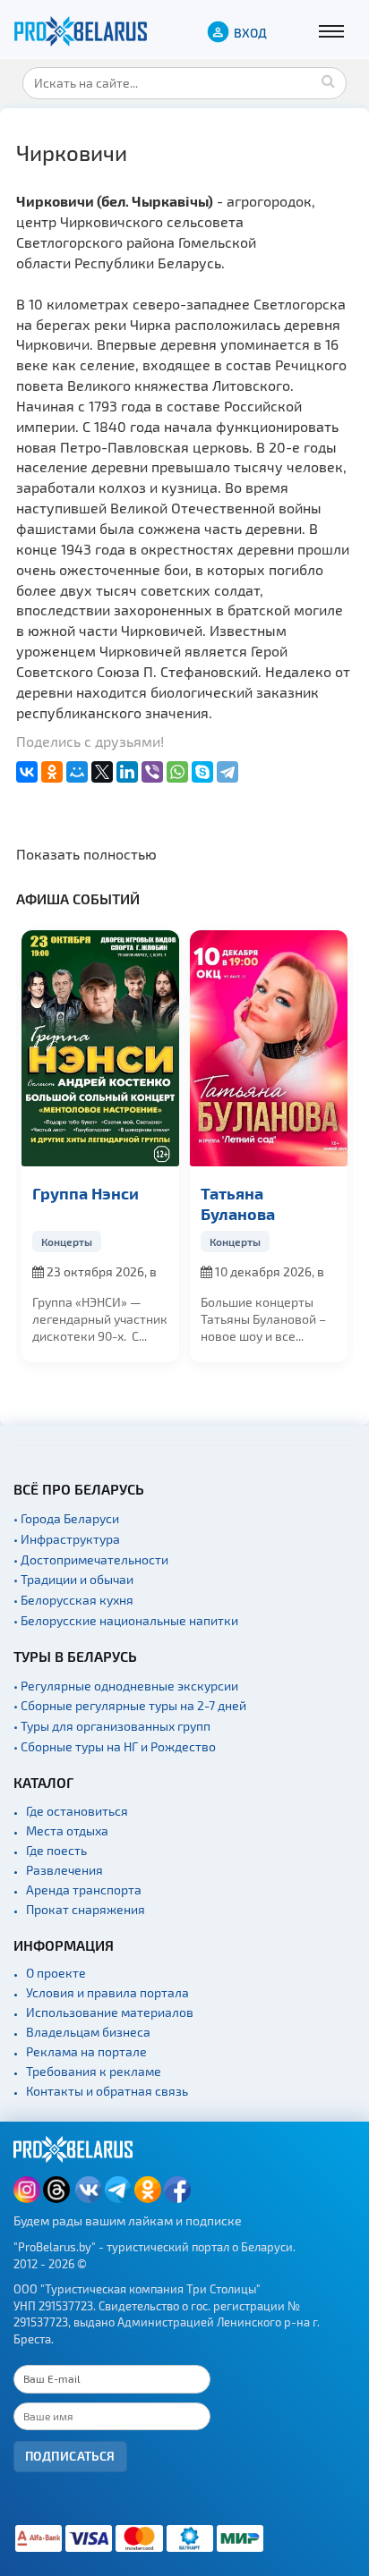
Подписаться (70, 2456)
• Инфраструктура (67, 1539)
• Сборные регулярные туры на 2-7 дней (130, 1705)
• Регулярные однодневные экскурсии (126, 1686)
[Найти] (329, 80)
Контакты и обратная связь (107, 2091)
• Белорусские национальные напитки (126, 1620)
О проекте (56, 1973)
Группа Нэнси (86, 1193)
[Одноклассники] (52, 772)
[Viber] (152, 772)
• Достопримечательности (91, 1559)
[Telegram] (227, 772)
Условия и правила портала (107, 1992)
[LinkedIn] (127, 772)
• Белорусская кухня (73, 1600)
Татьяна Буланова (238, 1203)
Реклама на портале (86, 2051)
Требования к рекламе (94, 2071)
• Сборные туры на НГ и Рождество (115, 1746)
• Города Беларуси (66, 1518)
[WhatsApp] (177, 772)
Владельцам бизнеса (88, 2032)
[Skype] (202, 772)
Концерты (67, 1241)
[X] (102, 772)
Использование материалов (110, 2012)
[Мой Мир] (77, 772)
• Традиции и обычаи (73, 1579)
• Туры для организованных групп (112, 1726)
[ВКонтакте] (27, 772)
